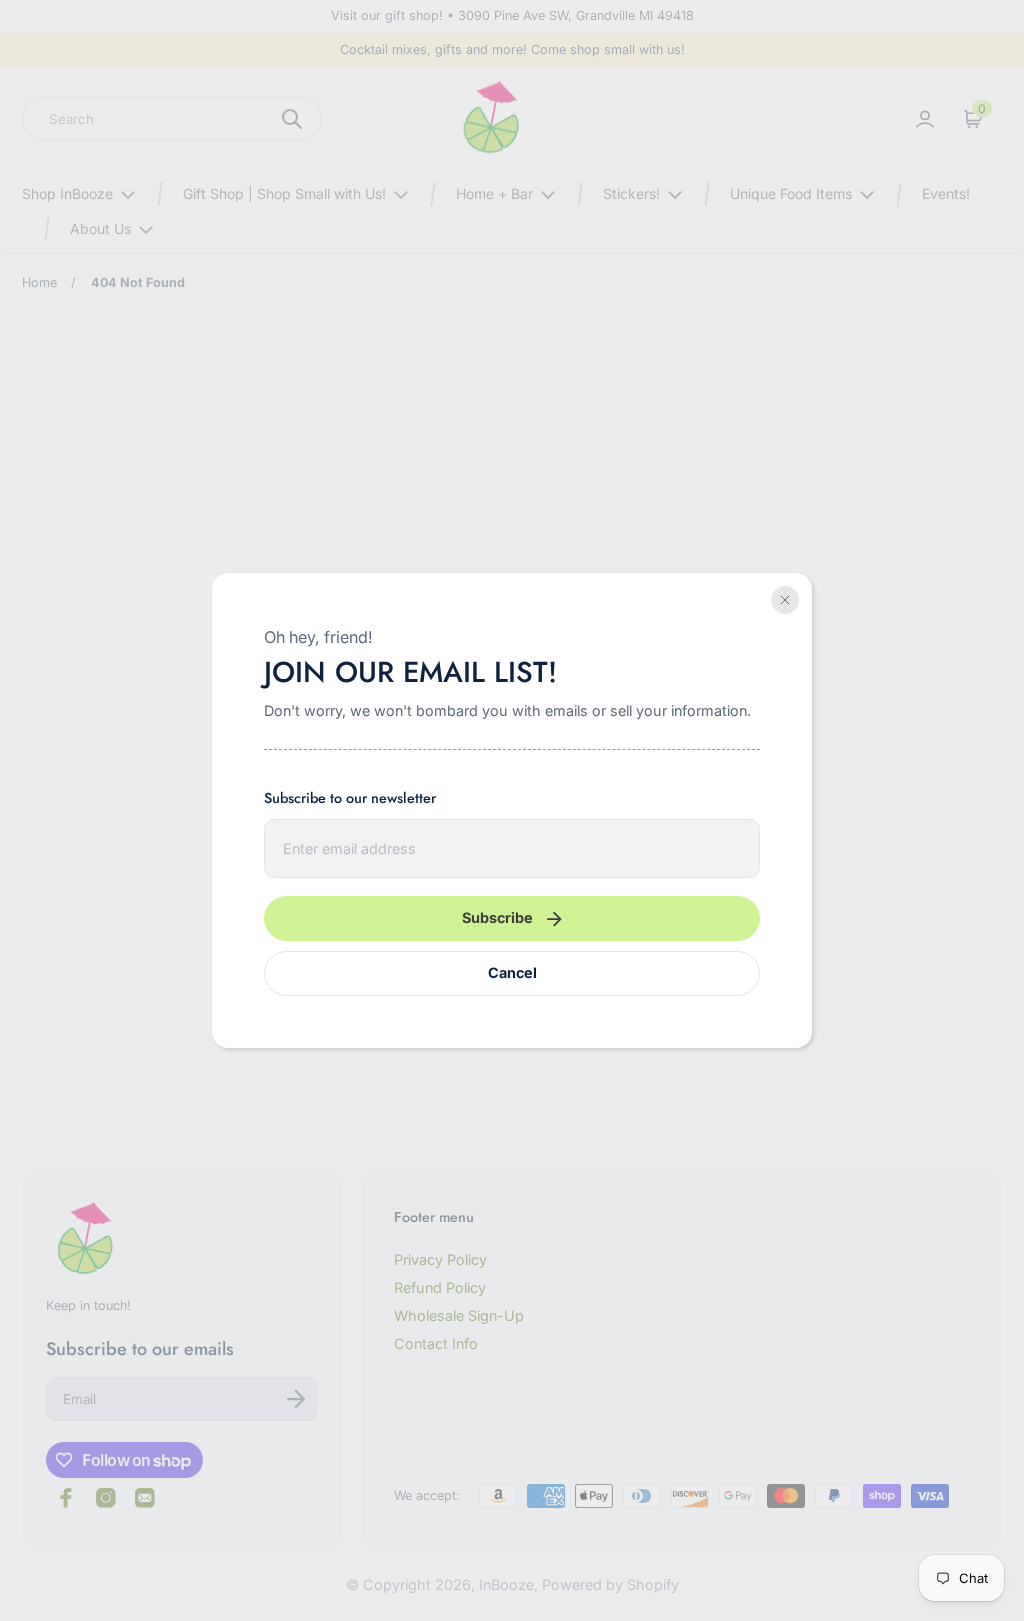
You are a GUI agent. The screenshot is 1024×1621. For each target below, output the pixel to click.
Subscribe (497, 917)
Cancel (512, 972)
